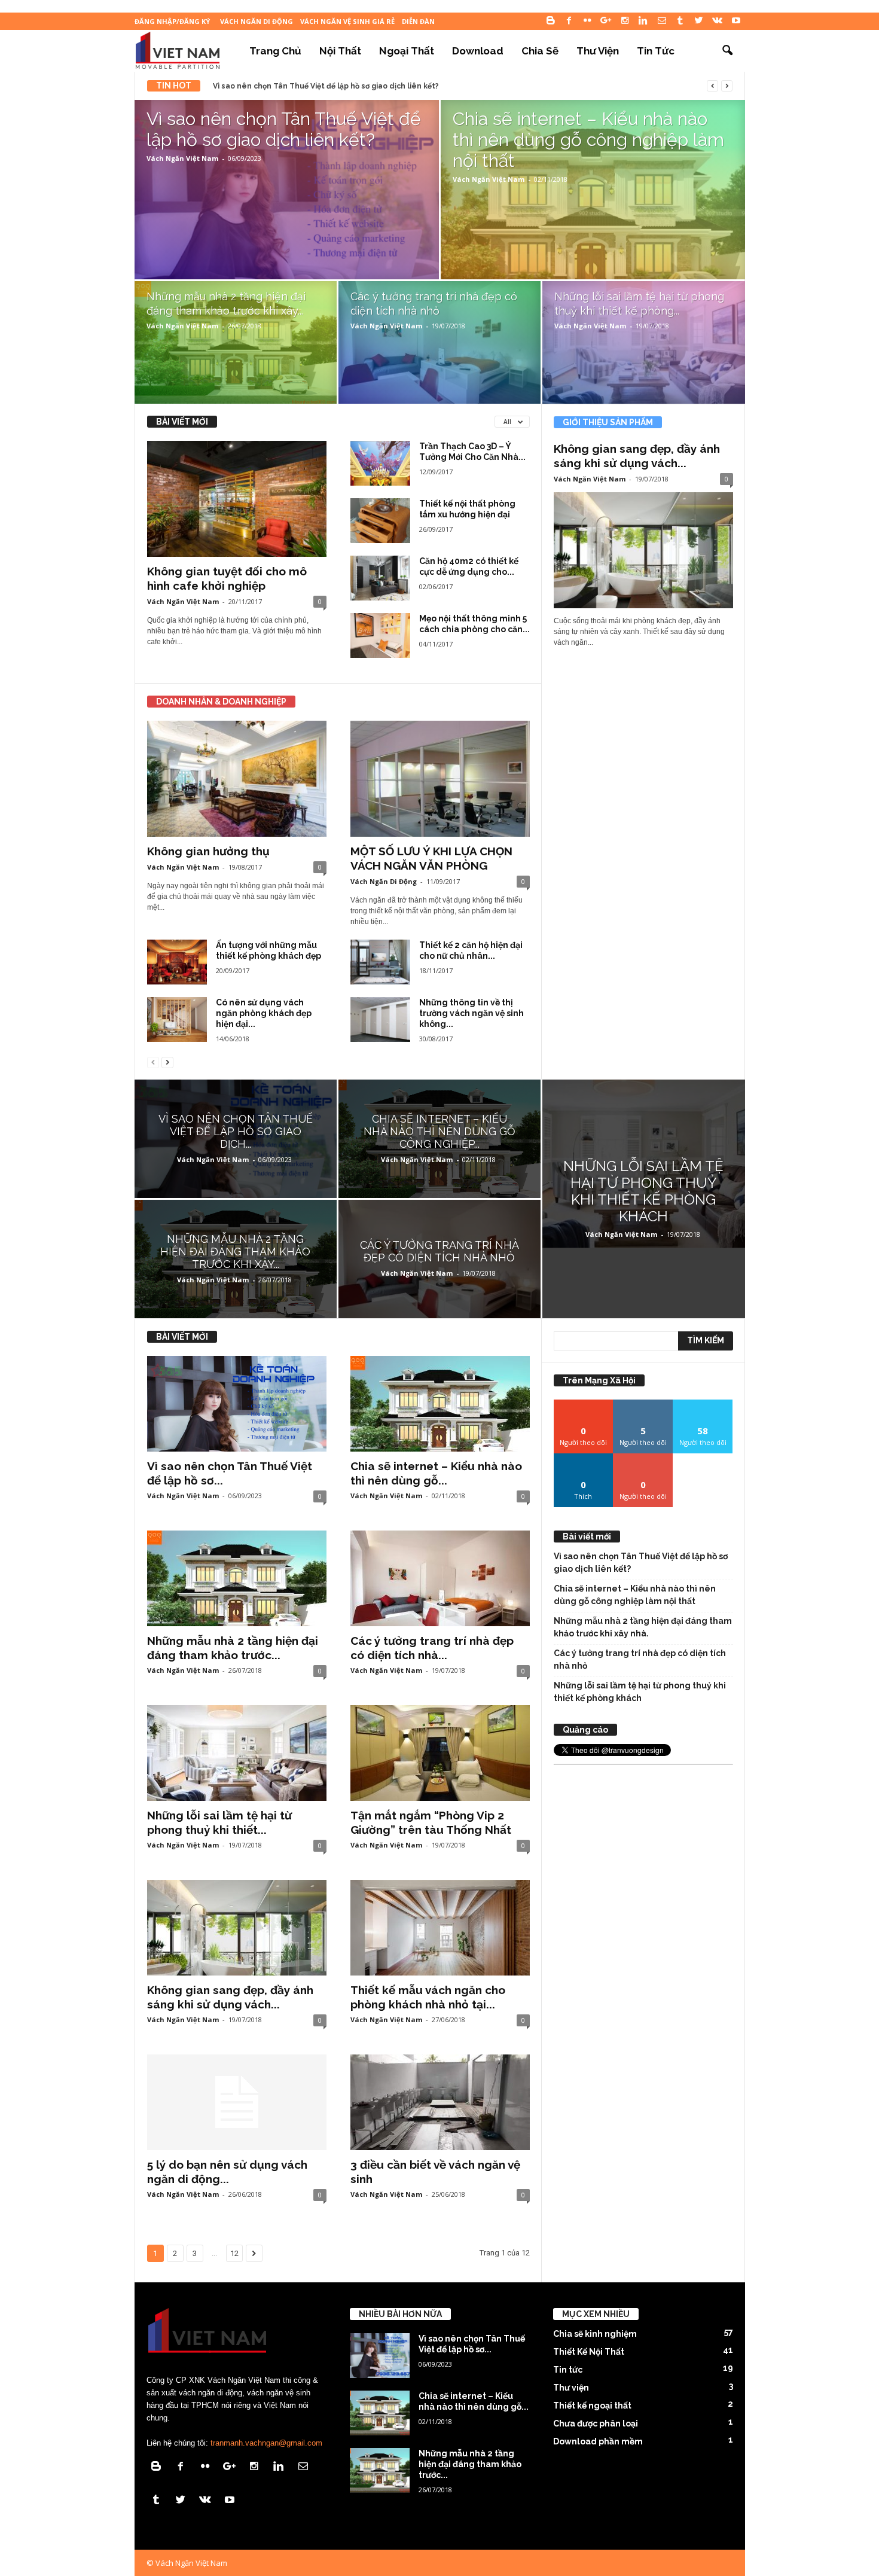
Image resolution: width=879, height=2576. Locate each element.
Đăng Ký (643, 1458)
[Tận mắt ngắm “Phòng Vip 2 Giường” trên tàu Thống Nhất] (440, 1753)
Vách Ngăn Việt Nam (182, 158)
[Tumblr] (680, 21)
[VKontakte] (718, 21)
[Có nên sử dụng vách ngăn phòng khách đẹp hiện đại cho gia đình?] (177, 1019)
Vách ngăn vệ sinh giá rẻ (347, 21)
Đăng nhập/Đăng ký (172, 21)
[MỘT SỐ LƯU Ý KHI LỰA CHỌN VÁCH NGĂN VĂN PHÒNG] (440, 779)
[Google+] (606, 21)
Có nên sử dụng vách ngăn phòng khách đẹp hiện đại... (264, 1013)
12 (234, 2253)
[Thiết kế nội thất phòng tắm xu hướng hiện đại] (380, 521)
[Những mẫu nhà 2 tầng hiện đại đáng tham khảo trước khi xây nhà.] (236, 346)
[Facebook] (569, 21)
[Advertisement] (643, 1949)
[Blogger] (551, 21)
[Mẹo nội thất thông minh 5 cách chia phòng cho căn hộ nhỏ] (380, 635)
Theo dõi (584, 1404)
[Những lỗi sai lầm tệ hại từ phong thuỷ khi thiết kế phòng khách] (644, 347)
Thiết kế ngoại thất (592, 2406)
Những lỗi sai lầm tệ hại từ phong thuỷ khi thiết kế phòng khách (640, 1692)
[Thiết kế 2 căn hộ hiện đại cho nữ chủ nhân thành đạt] (380, 962)
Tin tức (656, 51)
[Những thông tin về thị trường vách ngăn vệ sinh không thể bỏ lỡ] (380, 1019)
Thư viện (598, 51)
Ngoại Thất (407, 51)
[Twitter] (699, 21)
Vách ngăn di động (257, 21)
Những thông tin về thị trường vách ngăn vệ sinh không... (471, 1013)
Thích (583, 1458)
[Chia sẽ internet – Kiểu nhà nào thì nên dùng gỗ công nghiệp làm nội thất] (593, 219)
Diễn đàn (418, 21)
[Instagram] (625, 21)
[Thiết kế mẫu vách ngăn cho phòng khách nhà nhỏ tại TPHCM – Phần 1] (440, 1928)
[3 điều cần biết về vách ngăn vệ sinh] (440, 2102)
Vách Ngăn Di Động (384, 881)
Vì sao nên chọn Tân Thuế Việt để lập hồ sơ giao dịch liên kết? (326, 86)
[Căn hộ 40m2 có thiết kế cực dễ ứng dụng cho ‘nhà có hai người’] (380, 578)
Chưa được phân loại (596, 2423)
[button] (727, 51)
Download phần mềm (598, 2441)
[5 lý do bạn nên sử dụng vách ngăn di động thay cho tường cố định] (237, 2102)
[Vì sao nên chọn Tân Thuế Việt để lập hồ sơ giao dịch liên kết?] (287, 219)
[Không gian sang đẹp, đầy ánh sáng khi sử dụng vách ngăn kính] (643, 550)
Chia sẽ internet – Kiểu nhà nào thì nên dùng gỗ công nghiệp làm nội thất (635, 1595)
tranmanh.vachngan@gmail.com (266, 2443)
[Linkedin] (643, 21)
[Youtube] (736, 21)
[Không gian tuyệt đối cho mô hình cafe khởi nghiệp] (237, 499)
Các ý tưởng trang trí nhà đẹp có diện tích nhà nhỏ (640, 1659)
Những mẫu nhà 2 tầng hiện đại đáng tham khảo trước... (470, 2464)
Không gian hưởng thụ (208, 851)
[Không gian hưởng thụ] (237, 779)
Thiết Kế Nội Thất (589, 2352)
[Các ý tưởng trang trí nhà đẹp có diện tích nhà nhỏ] (439, 346)
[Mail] (662, 21)
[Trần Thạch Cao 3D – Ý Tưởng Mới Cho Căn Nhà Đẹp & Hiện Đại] (380, 463)
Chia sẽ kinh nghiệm (595, 2334)
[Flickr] (588, 21)
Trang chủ (275, 51)
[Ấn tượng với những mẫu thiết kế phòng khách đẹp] (177, 962)
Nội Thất (340, 51)
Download (478, 51)
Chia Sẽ (540, 51)
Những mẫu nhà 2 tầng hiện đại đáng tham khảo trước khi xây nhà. (643, 1627)
